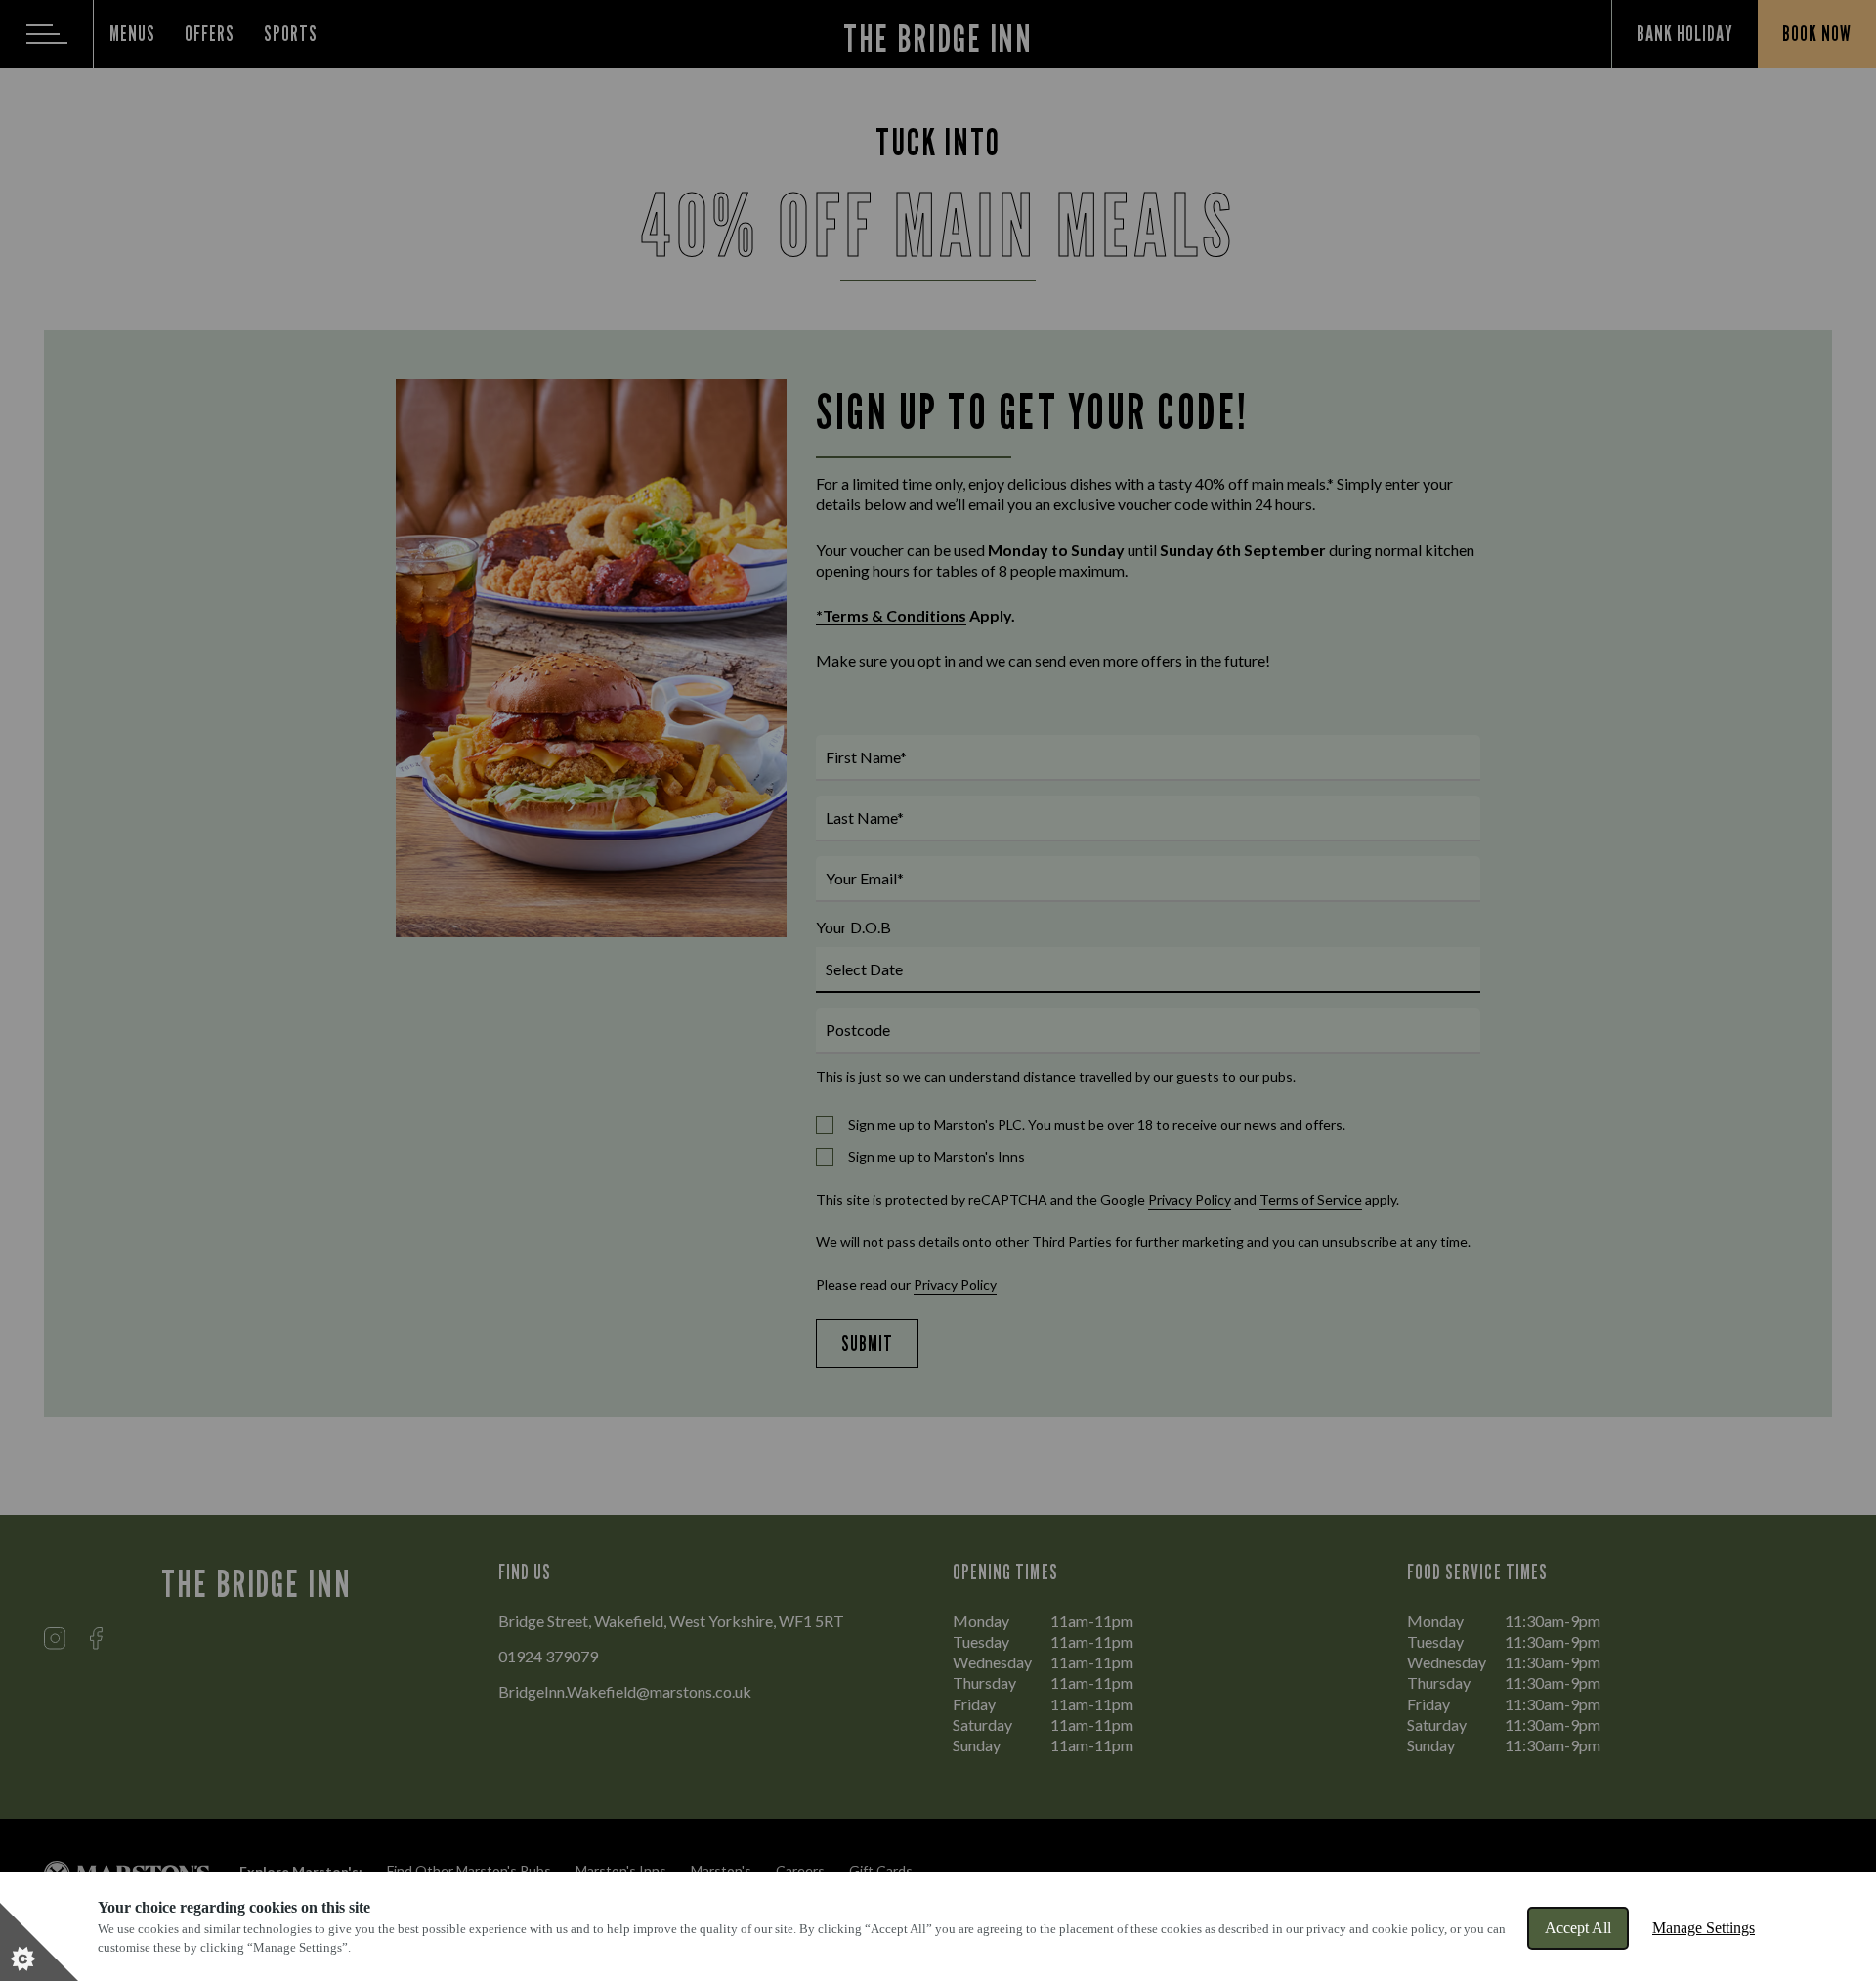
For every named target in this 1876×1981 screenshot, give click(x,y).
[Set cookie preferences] (39, 1942)
